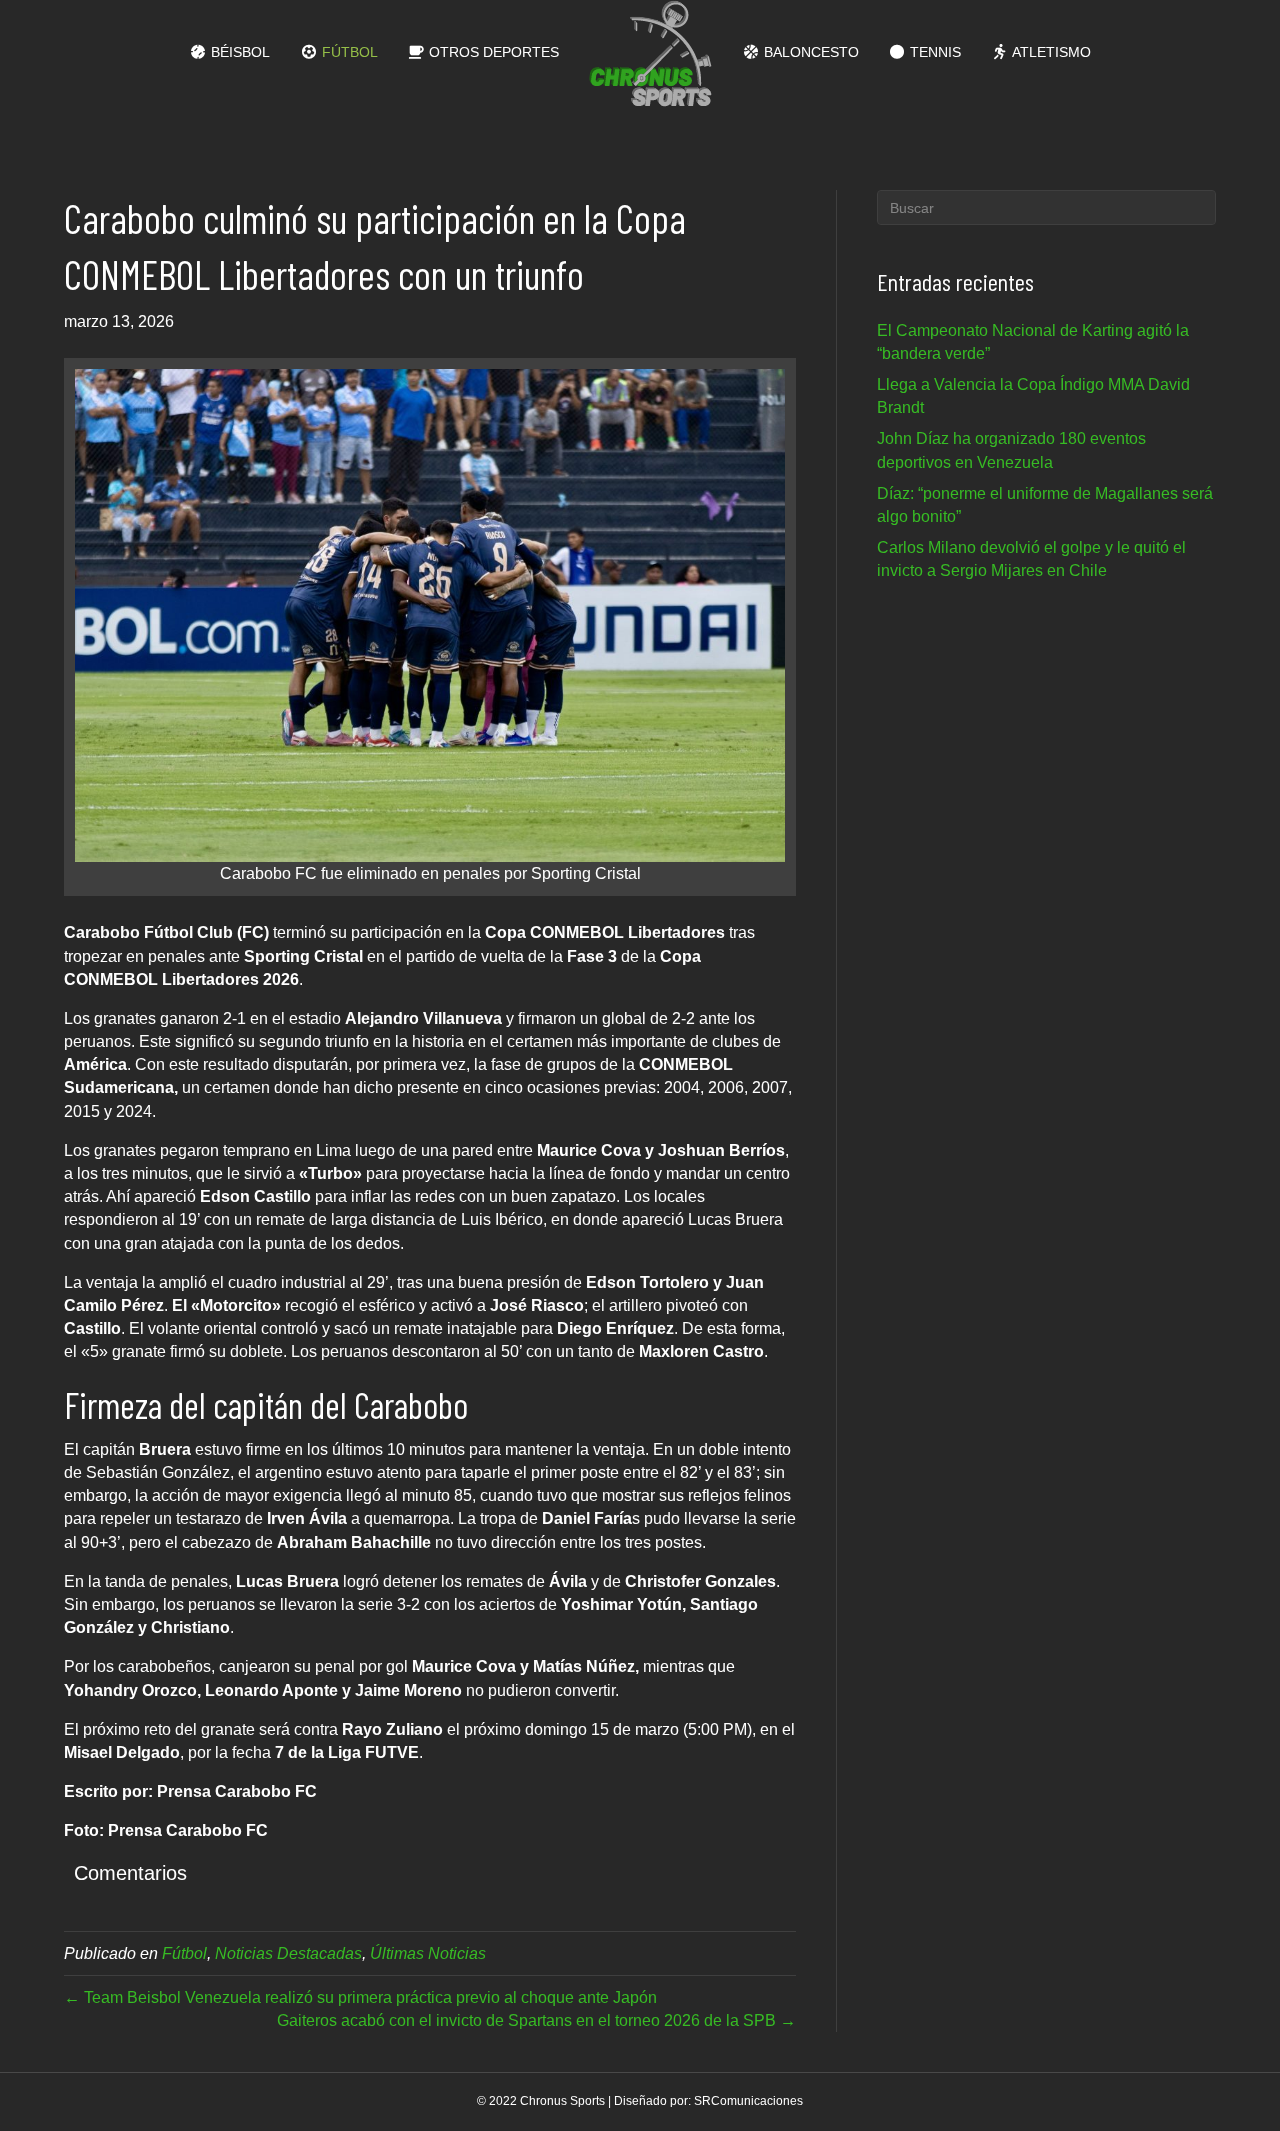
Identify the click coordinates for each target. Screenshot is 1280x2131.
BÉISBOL (238, 52)
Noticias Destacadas (288, 1953)
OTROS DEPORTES (492, 52)
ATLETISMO (1050, 52)
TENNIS (933, 52)
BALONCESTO (809, 52)
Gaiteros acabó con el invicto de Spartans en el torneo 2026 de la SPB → (536, 2020)
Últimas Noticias (428, 1953)
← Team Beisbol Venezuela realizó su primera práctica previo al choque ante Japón (360, 1997)
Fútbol (184, 1953)
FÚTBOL (348, 52)
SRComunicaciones (748, 2101)
